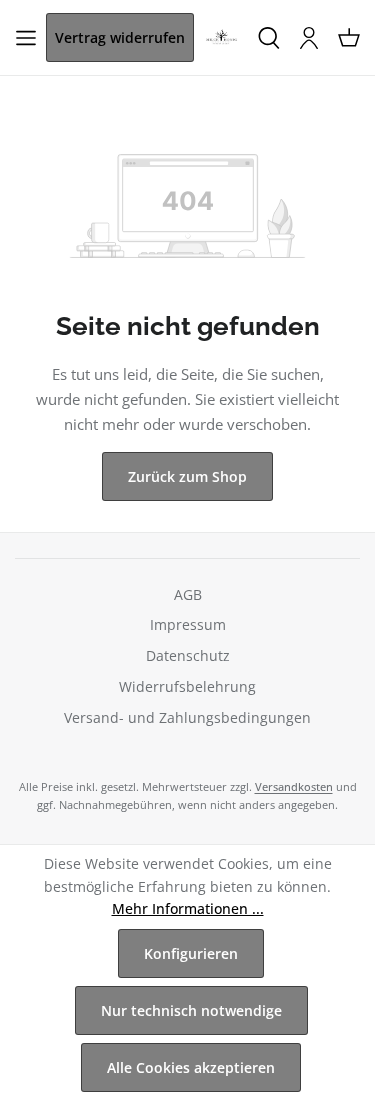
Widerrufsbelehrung (187, 686)
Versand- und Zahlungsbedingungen (187, 717)
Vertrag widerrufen (120, 37)
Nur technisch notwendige (191, 1010)
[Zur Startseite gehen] (221, 37)
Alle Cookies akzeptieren (191, 1067)
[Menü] (26, 38)
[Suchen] (269, 38)
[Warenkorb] (349, 38)
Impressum (188, 624)
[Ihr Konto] (309, 38)
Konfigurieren (191, 953)
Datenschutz (188, 655)
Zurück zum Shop (187, 476)
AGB (188, 594)
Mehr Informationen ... (188, 908)
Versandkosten (294, 786)
